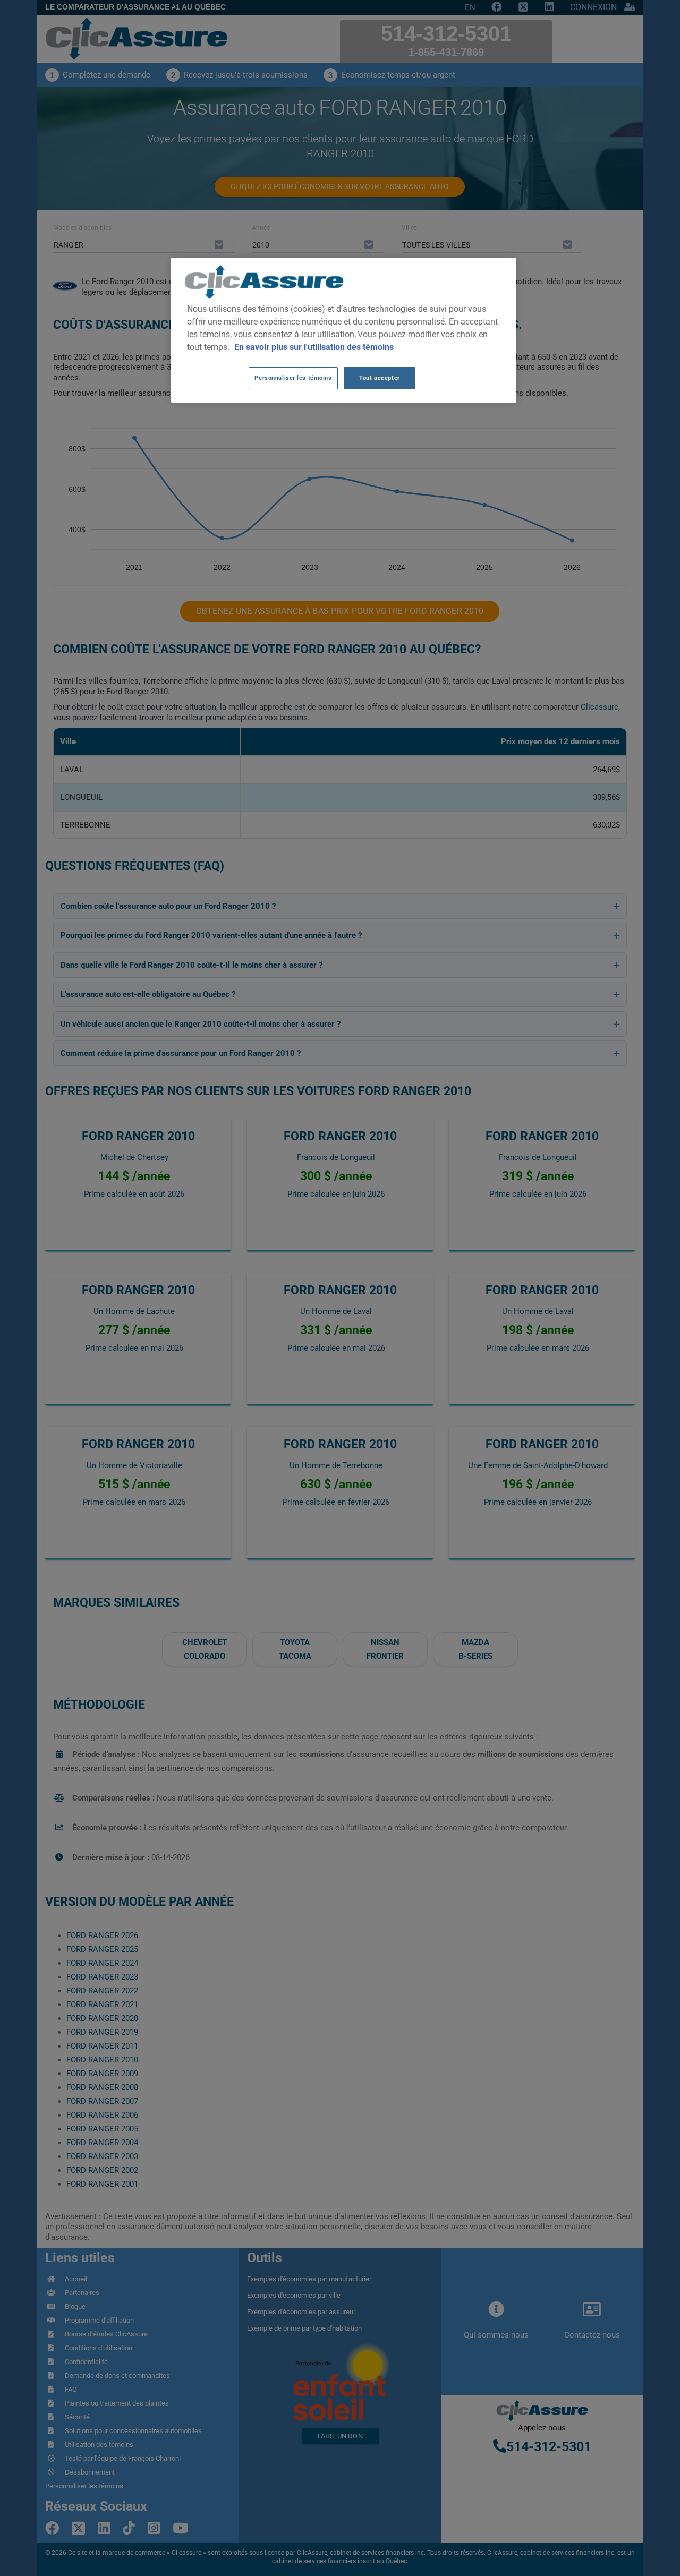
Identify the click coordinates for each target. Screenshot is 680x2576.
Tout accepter (379, 378)
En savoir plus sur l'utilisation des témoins (314, 347)
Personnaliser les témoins (293, 378)
